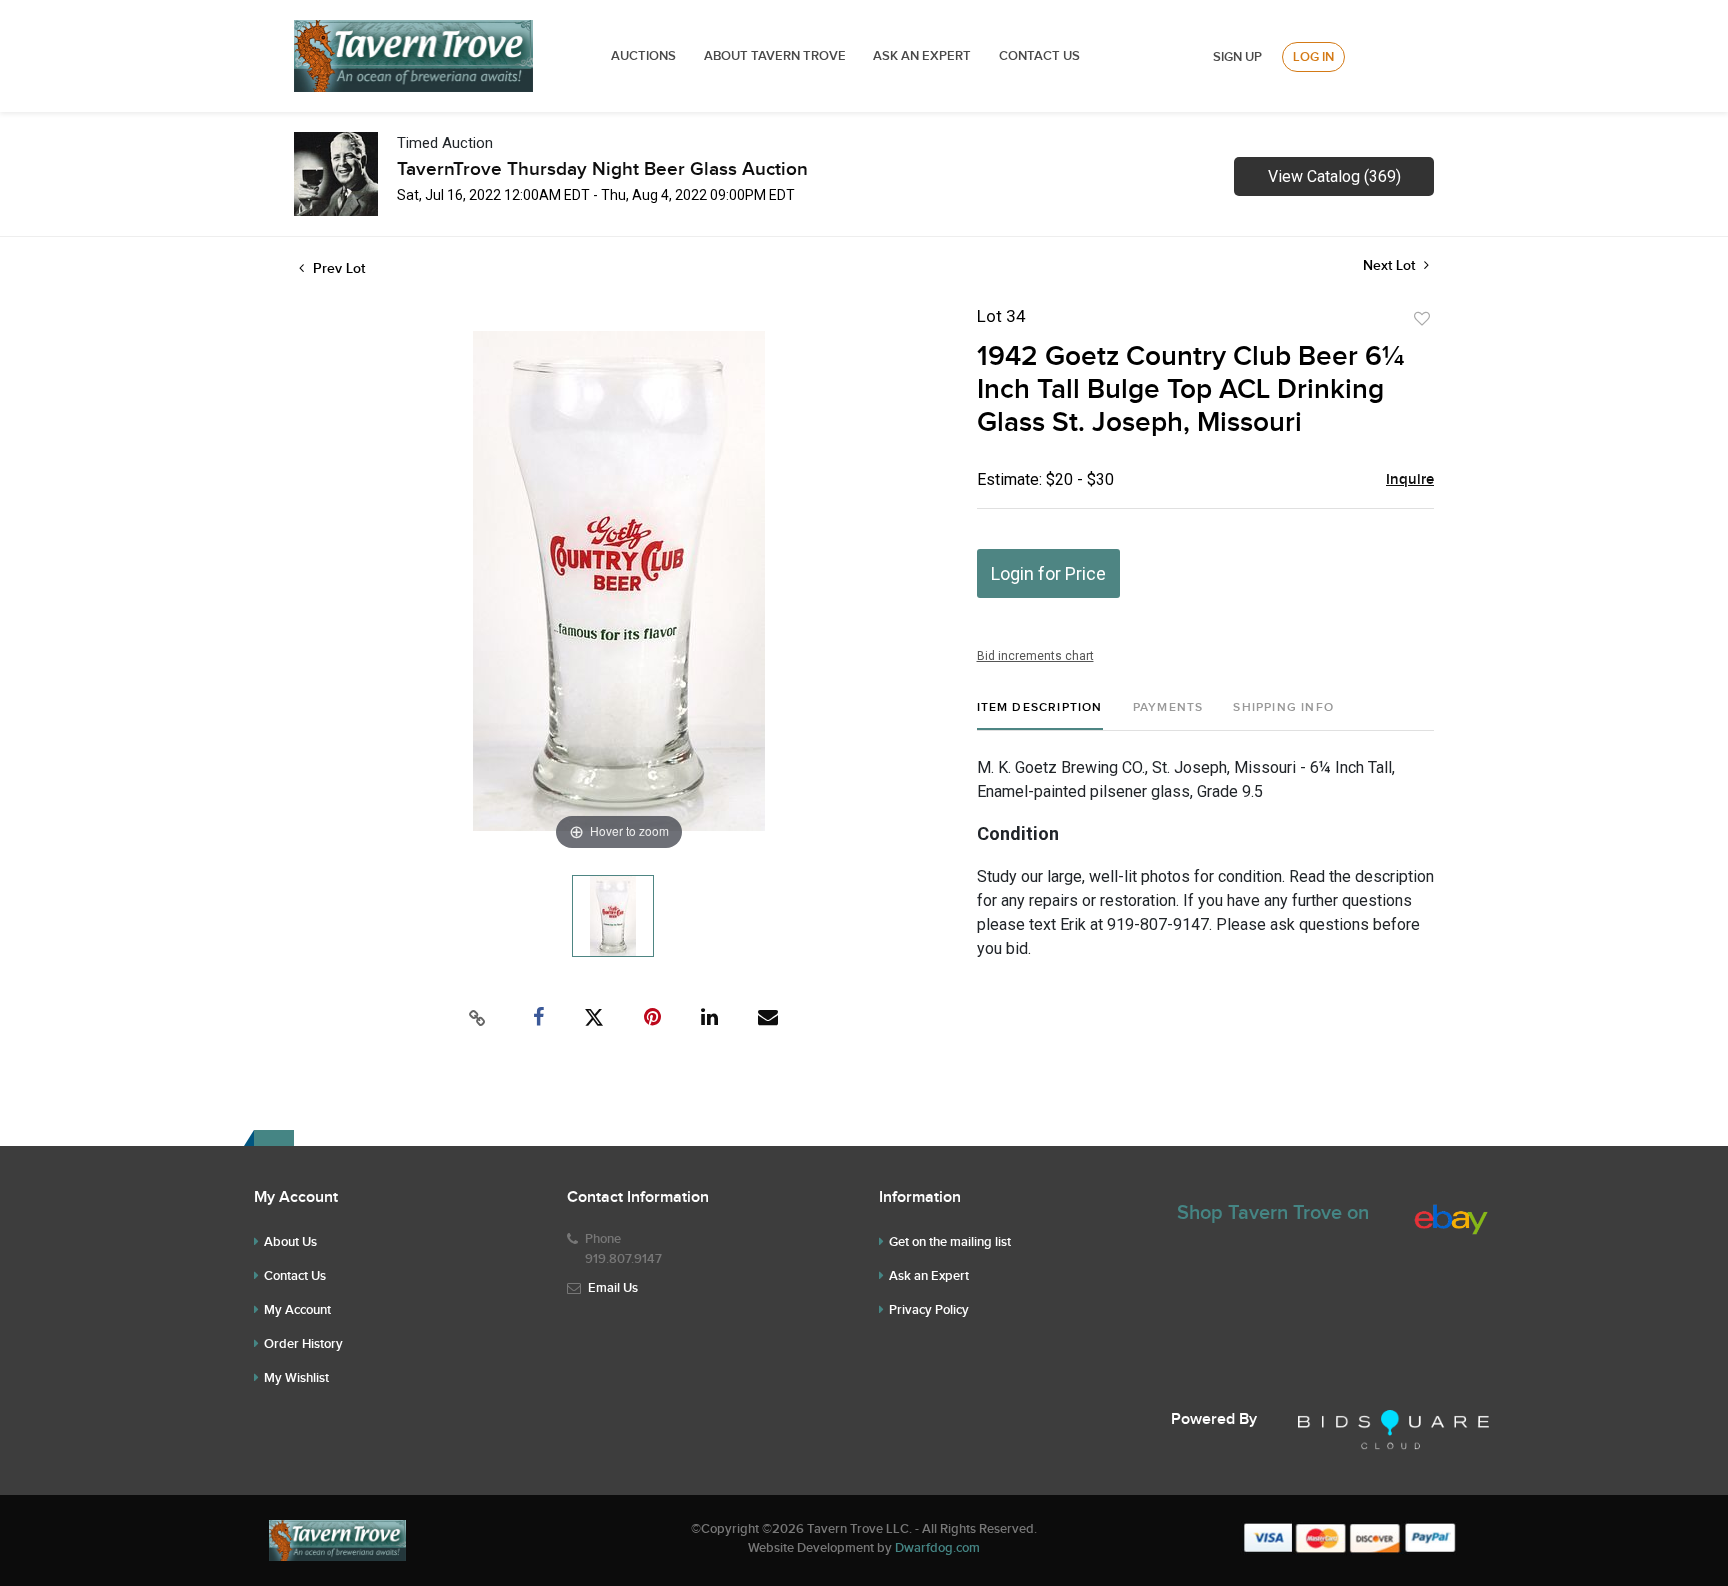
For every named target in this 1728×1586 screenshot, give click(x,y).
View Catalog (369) (1334, 176)
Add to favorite (1422, 319)
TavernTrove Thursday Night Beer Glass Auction (602, 169)
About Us (290, 1242)
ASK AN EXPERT (922, 56)
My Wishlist (296, 1378)
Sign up (1237, 57)
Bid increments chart (1035, 656)
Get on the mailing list (950, 1242)
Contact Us (1039, 56)
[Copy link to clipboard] (478, 1018)
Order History (303, 1344)
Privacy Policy (929, 1310)
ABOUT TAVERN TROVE (776, 56)
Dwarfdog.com (937, 1548)
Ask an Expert (929, 1276)
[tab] (1040, 715)
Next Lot (1391, 265)
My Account (297, 1310)
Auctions (643, 56)
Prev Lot (337, 268)
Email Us (613, 1288)
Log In (1313, 57)
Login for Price (1048, 573)
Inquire (1410, 480)
